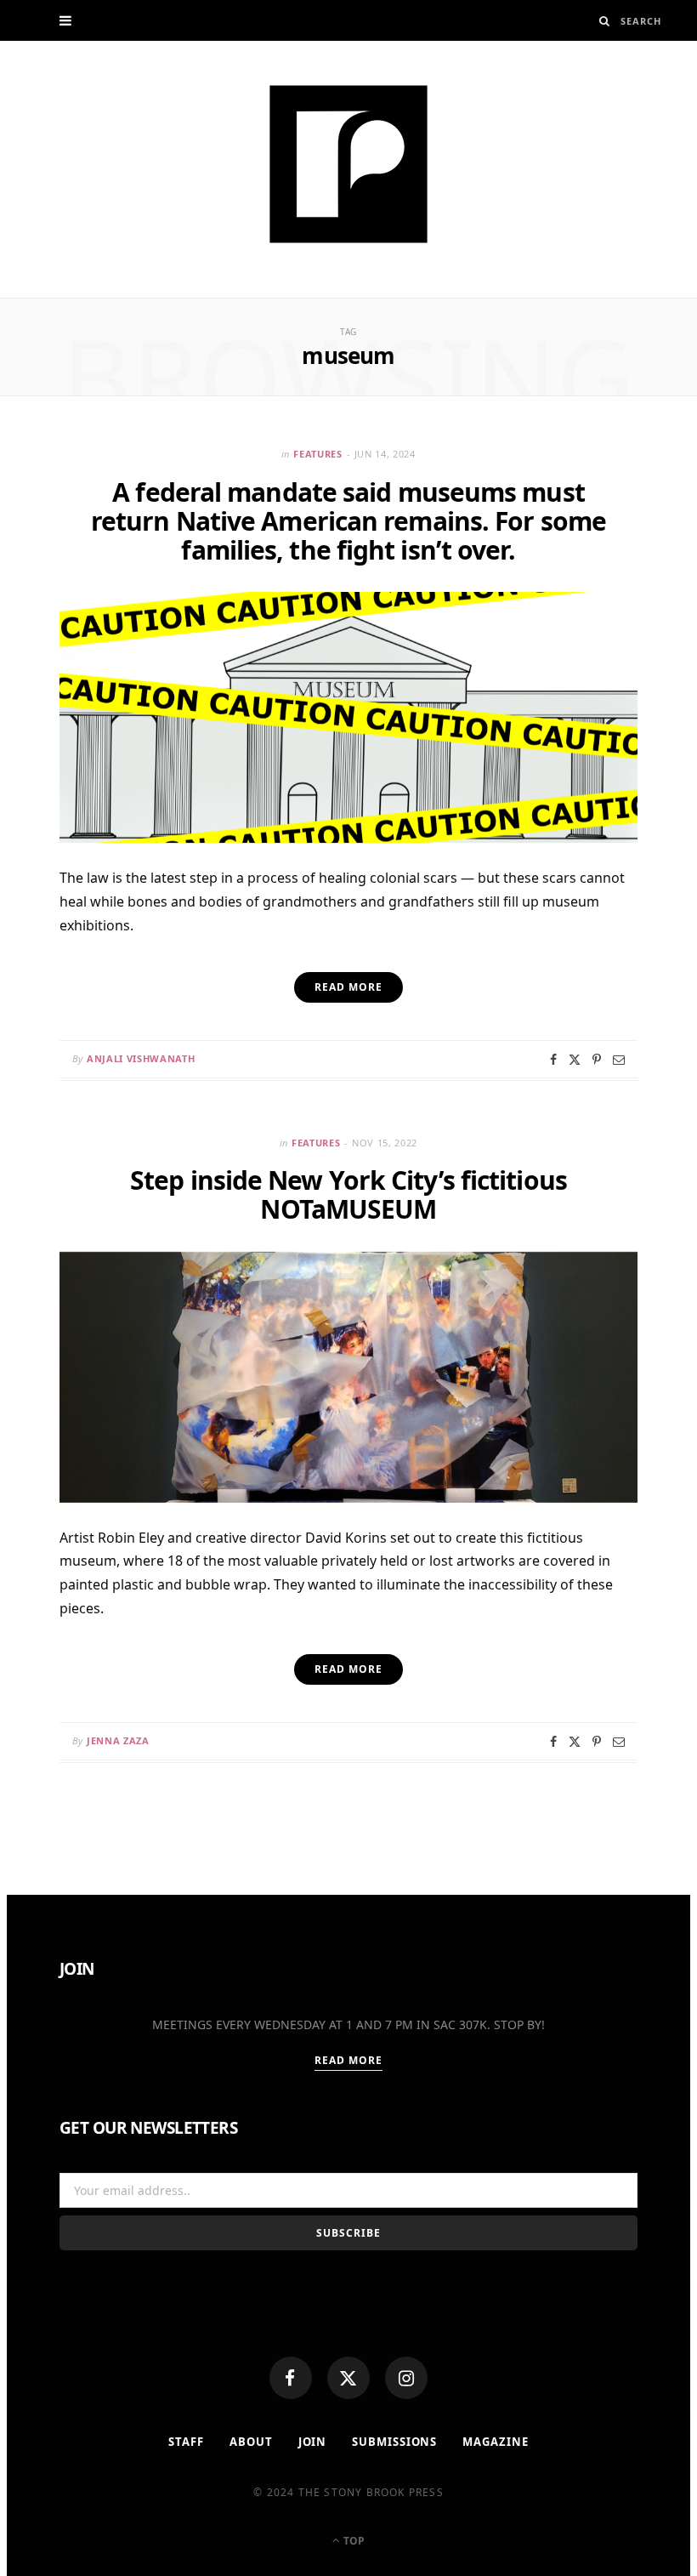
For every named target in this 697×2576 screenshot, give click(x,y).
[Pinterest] (597, 1060)
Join (313, 2442)
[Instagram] (406, 2378)
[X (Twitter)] (348, 2378)
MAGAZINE (495, 2442)
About (251, 2442)
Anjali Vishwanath (141, 1058)
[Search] (605, 21)
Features (317, 454)
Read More (349, 2060)
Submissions (394, 2442)
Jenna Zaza (118, 1740)
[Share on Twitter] (575, 1060)
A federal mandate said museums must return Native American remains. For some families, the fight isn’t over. (348, 521)
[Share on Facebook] (553, 1060)
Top (353, 2541)
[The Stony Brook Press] (348, 164)
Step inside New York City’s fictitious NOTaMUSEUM (348, 1194)
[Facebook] (291, 2378)
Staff (186, 2442)
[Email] (619, 1060)
